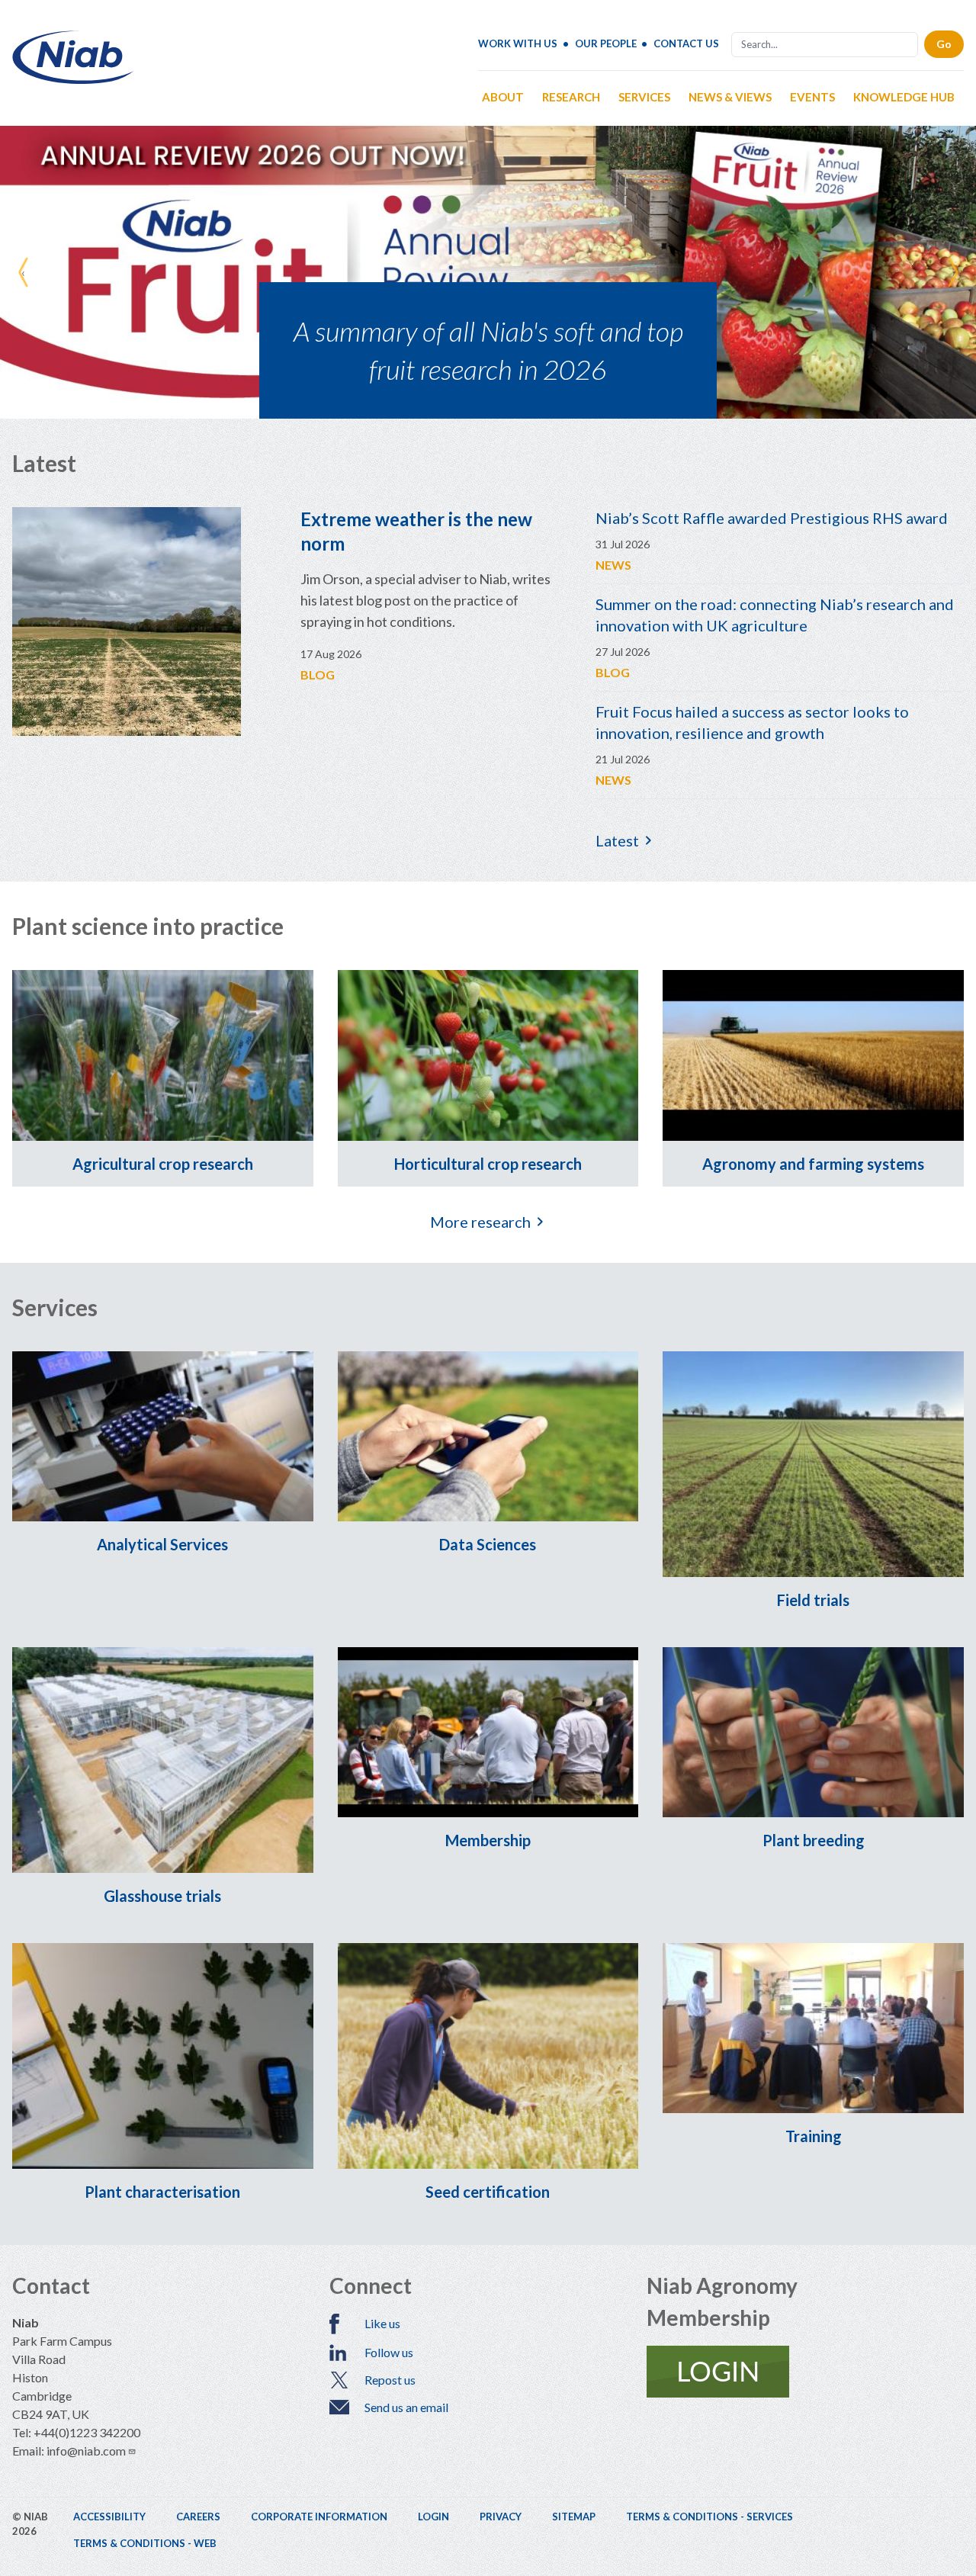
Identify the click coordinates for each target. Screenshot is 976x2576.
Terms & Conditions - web (145, 2543)
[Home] (73, 78)
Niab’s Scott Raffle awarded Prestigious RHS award (772, 518)
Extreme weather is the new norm (416, 531)
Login (433, 2517)
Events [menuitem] (812, 97)
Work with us (518, 43)
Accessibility (109, 2517)
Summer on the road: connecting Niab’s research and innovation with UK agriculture (775, 615)
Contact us (686, 43)
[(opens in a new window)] (805, 2372)
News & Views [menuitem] (730, 97)
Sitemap (574, 2517)
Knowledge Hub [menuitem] (904, 97)
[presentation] (23, 272)
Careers (198, 2517)
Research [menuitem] (571, 97)
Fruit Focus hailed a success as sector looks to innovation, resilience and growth (752, 722)
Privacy (501, 2517)
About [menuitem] (503, 97)
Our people (606, 43)
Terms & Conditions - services (710, 2517)
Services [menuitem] (644, 97)
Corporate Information (319, 2517)
